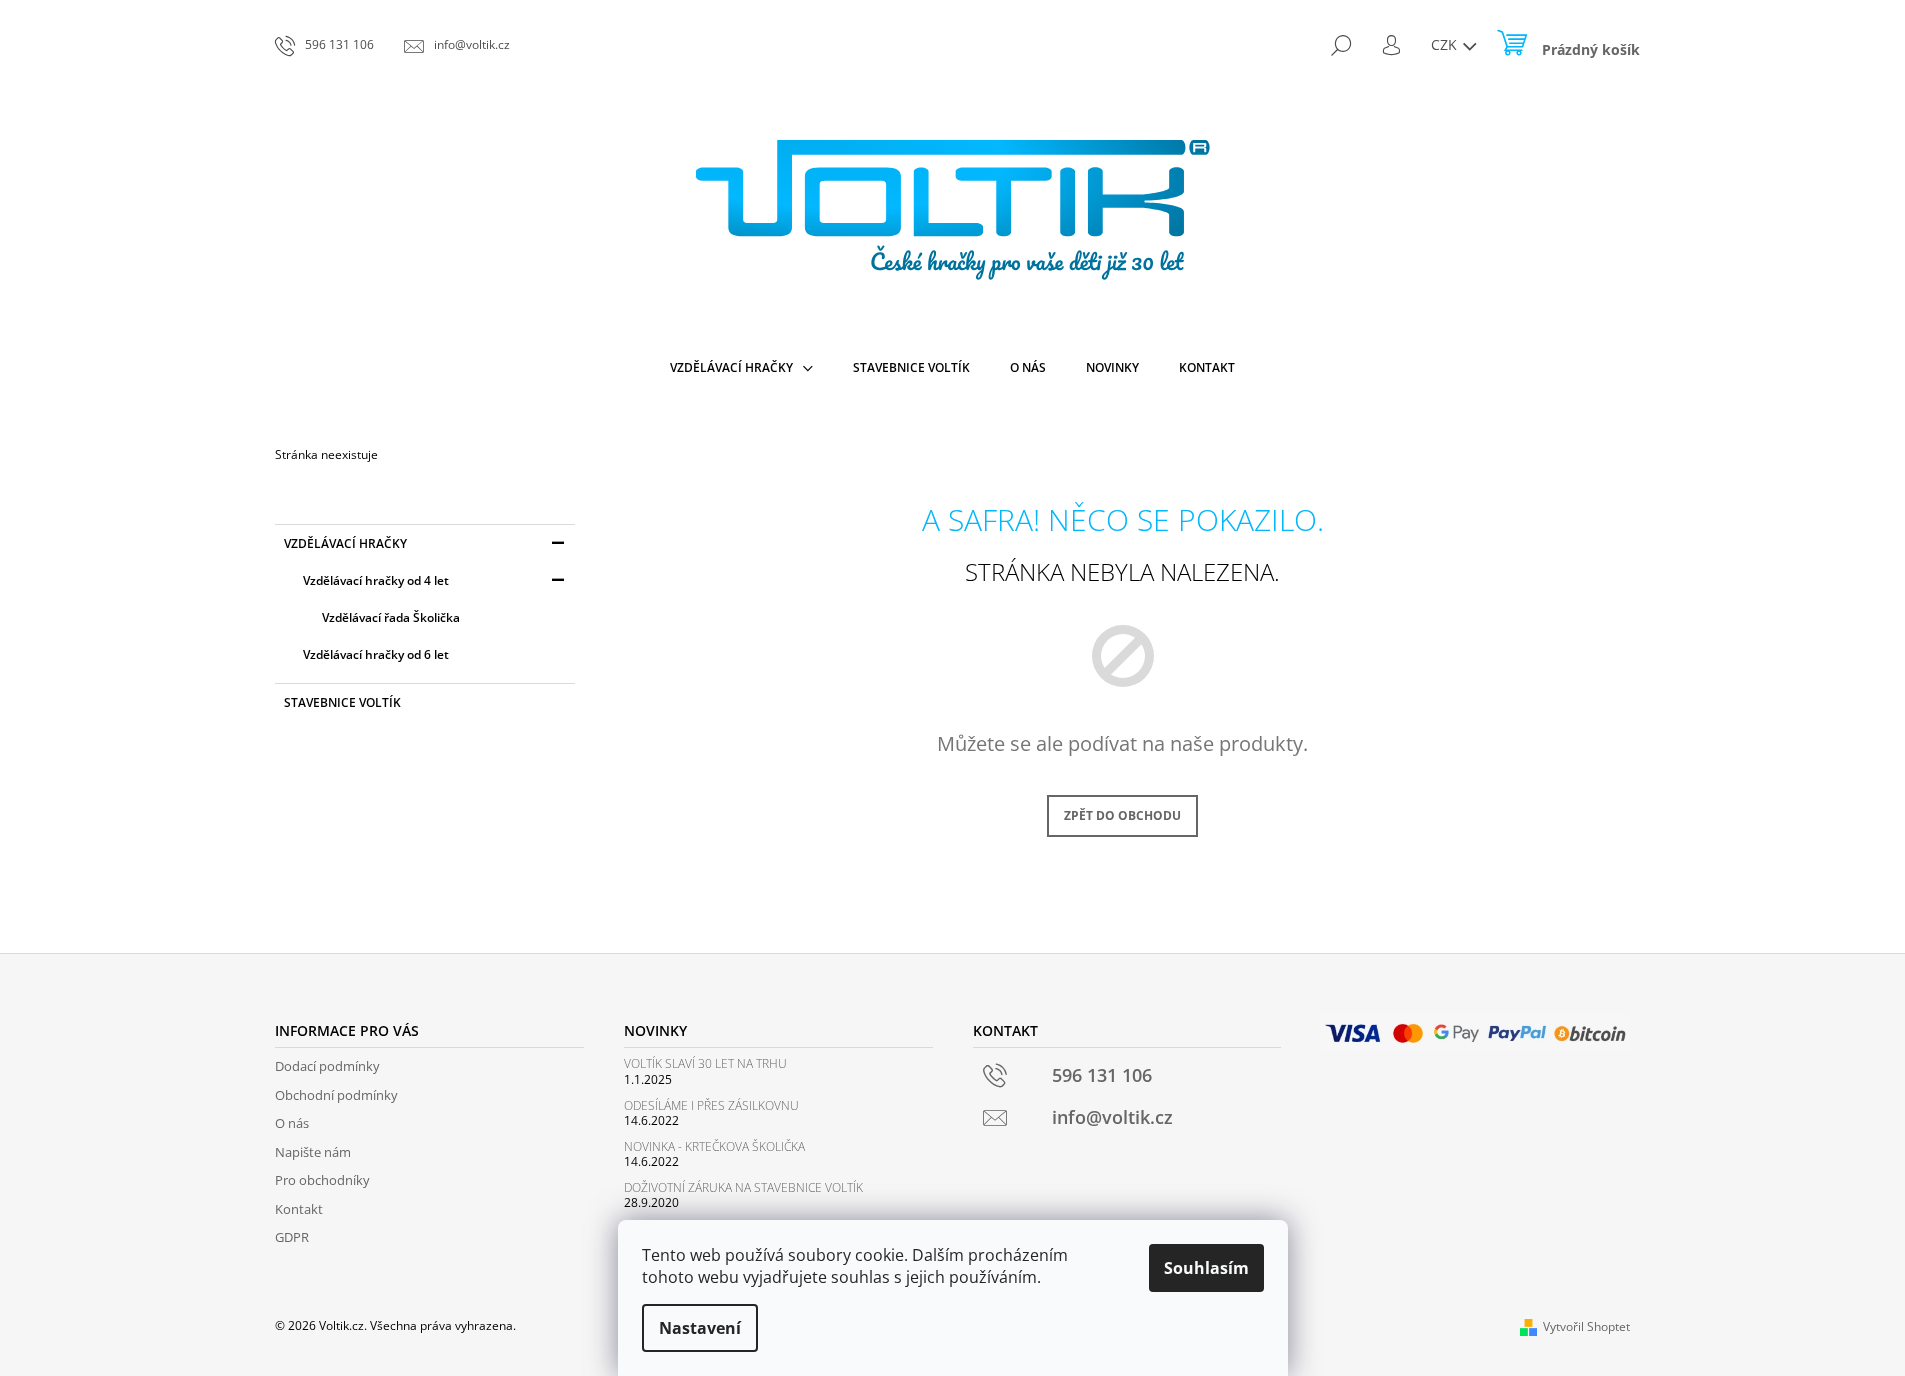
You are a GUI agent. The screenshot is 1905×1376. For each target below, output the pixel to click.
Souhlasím (1206, 1268)
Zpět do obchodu (1122, 815)
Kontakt (299, 1209)
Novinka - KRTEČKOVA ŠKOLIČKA (714, 1146)
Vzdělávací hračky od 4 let (376, 580)
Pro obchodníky (322, 1180)
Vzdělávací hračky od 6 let (376, 654)
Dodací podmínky (327, 1066)
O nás (292, 1123)
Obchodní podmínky (336, 1095)
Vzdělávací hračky (345, 543)
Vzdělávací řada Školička (391, 617)
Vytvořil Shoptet (1586, 1326)
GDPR (292, 1237)
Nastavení (700, 1328)
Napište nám (313, 1152)
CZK (1446, 44)
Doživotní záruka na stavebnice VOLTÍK (743, 1187)
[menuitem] (741, 368)
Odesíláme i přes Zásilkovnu (711, 1105)
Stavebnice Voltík (342, 702)
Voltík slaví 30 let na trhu (705, 1063)
